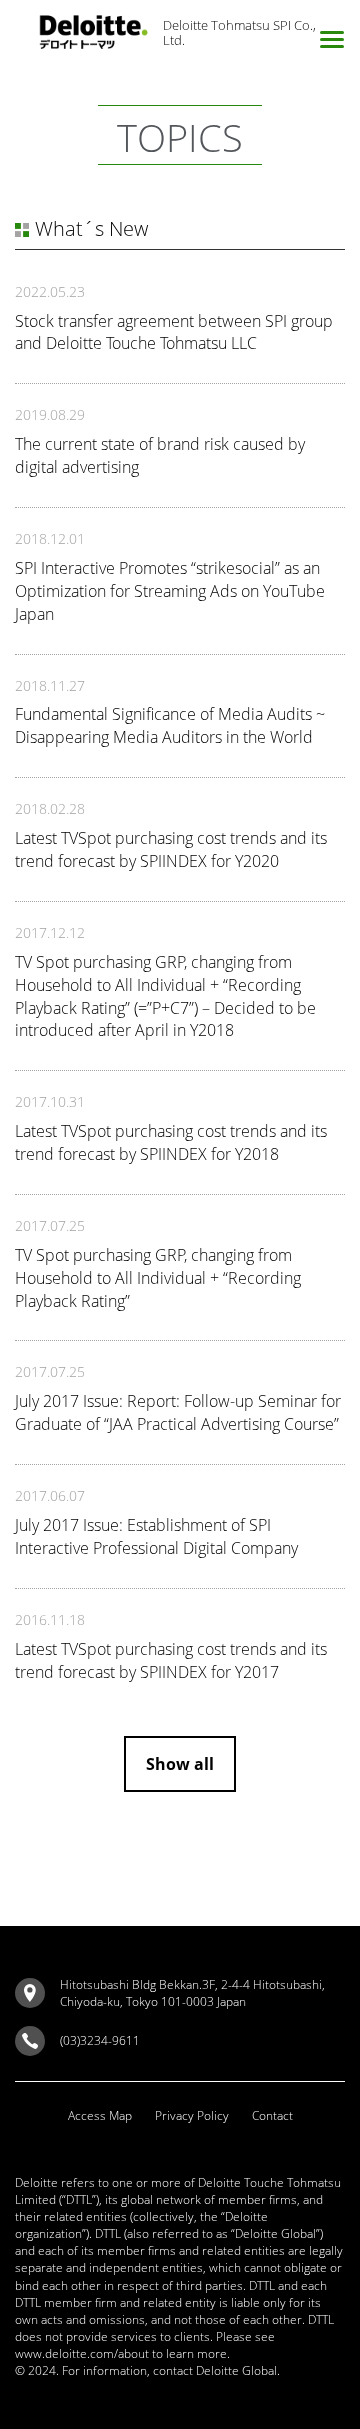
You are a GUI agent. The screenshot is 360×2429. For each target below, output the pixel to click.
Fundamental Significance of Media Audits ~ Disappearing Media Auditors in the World (170, 725)
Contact (272, 2115)
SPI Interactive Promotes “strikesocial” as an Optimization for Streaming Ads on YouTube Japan (170, 591)
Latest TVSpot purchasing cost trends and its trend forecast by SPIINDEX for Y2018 (171, 1142)
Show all (180, 1764)
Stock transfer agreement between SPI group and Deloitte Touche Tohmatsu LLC (174, 332)
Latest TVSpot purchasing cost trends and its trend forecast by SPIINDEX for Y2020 (171, 849)
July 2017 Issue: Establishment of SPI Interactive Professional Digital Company (156, 1536)
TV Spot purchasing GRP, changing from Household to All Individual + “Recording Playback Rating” (158, 1278)
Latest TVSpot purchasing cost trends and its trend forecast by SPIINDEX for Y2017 (171, 1660)
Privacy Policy (192, 2115)
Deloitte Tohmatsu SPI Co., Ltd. (239, 32)
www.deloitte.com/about (82, 2353)
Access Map (100, 2115)
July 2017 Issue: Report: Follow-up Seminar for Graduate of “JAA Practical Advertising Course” (178, 1412)
